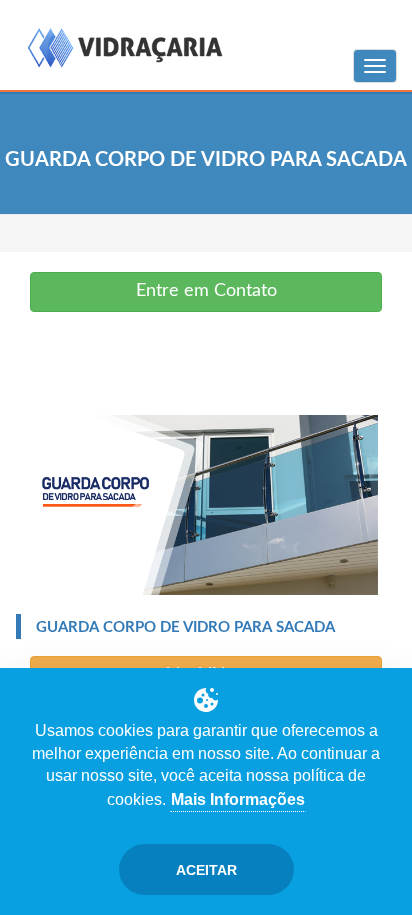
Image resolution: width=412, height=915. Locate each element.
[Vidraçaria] (125, 49)
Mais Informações (238, 799)
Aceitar (206, 870)
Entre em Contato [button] (206, 291)
